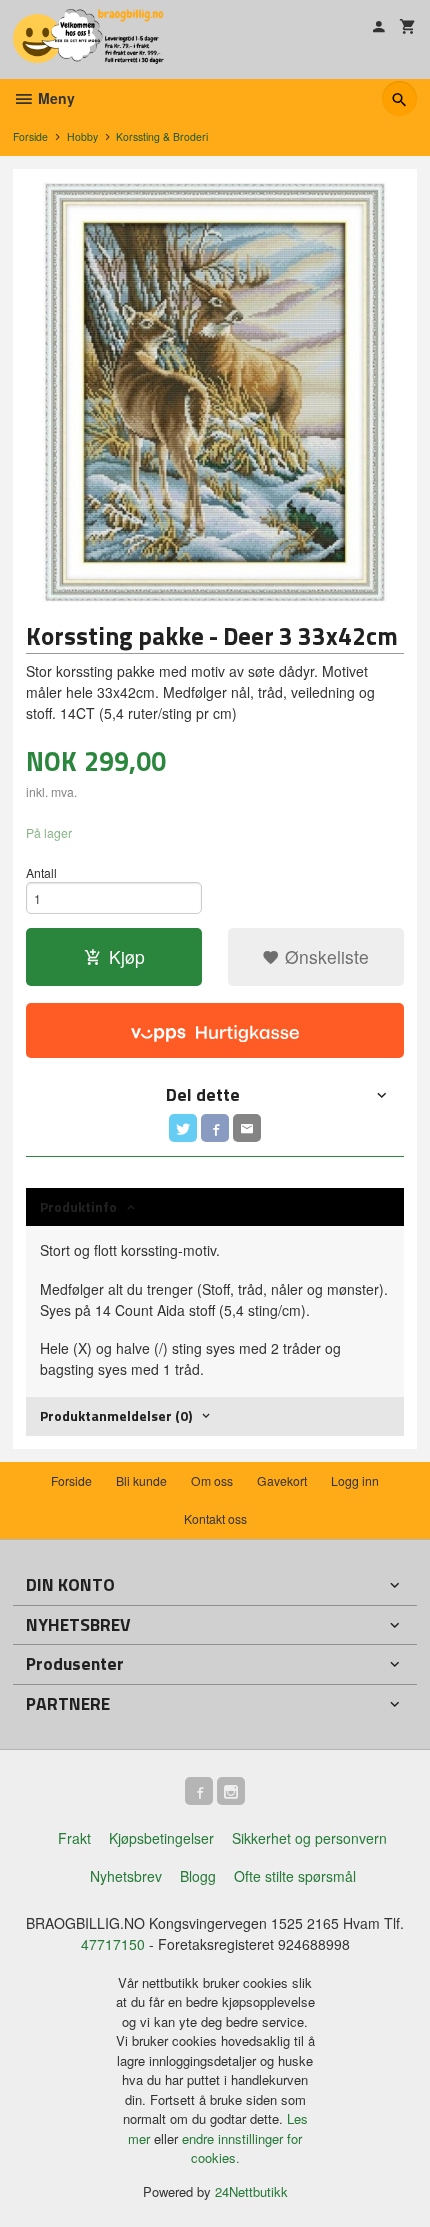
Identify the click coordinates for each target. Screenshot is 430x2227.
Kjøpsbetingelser (161, 1838)
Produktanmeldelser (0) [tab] (116, 1415)
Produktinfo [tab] (78, 1206)
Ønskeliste (324, 956)
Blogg (198, 1876)
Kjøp (127, 956)
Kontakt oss (215, 1518)
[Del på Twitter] (183, 1128)
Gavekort (282, 1480)
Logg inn (355, 1480)
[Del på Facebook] (215, 1128)
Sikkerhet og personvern (309, 1838)
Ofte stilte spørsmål (295, 1876)
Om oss (212, 1480)
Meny (54, 98)
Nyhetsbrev (126, 1876)
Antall (41, 872)
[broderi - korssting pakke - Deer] (215, 392)
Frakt (74, 1838)
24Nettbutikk (251, 2191)
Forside (30, 136)
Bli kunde (141, 1480)
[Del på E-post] (247, 1128)
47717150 (113, 1944)
